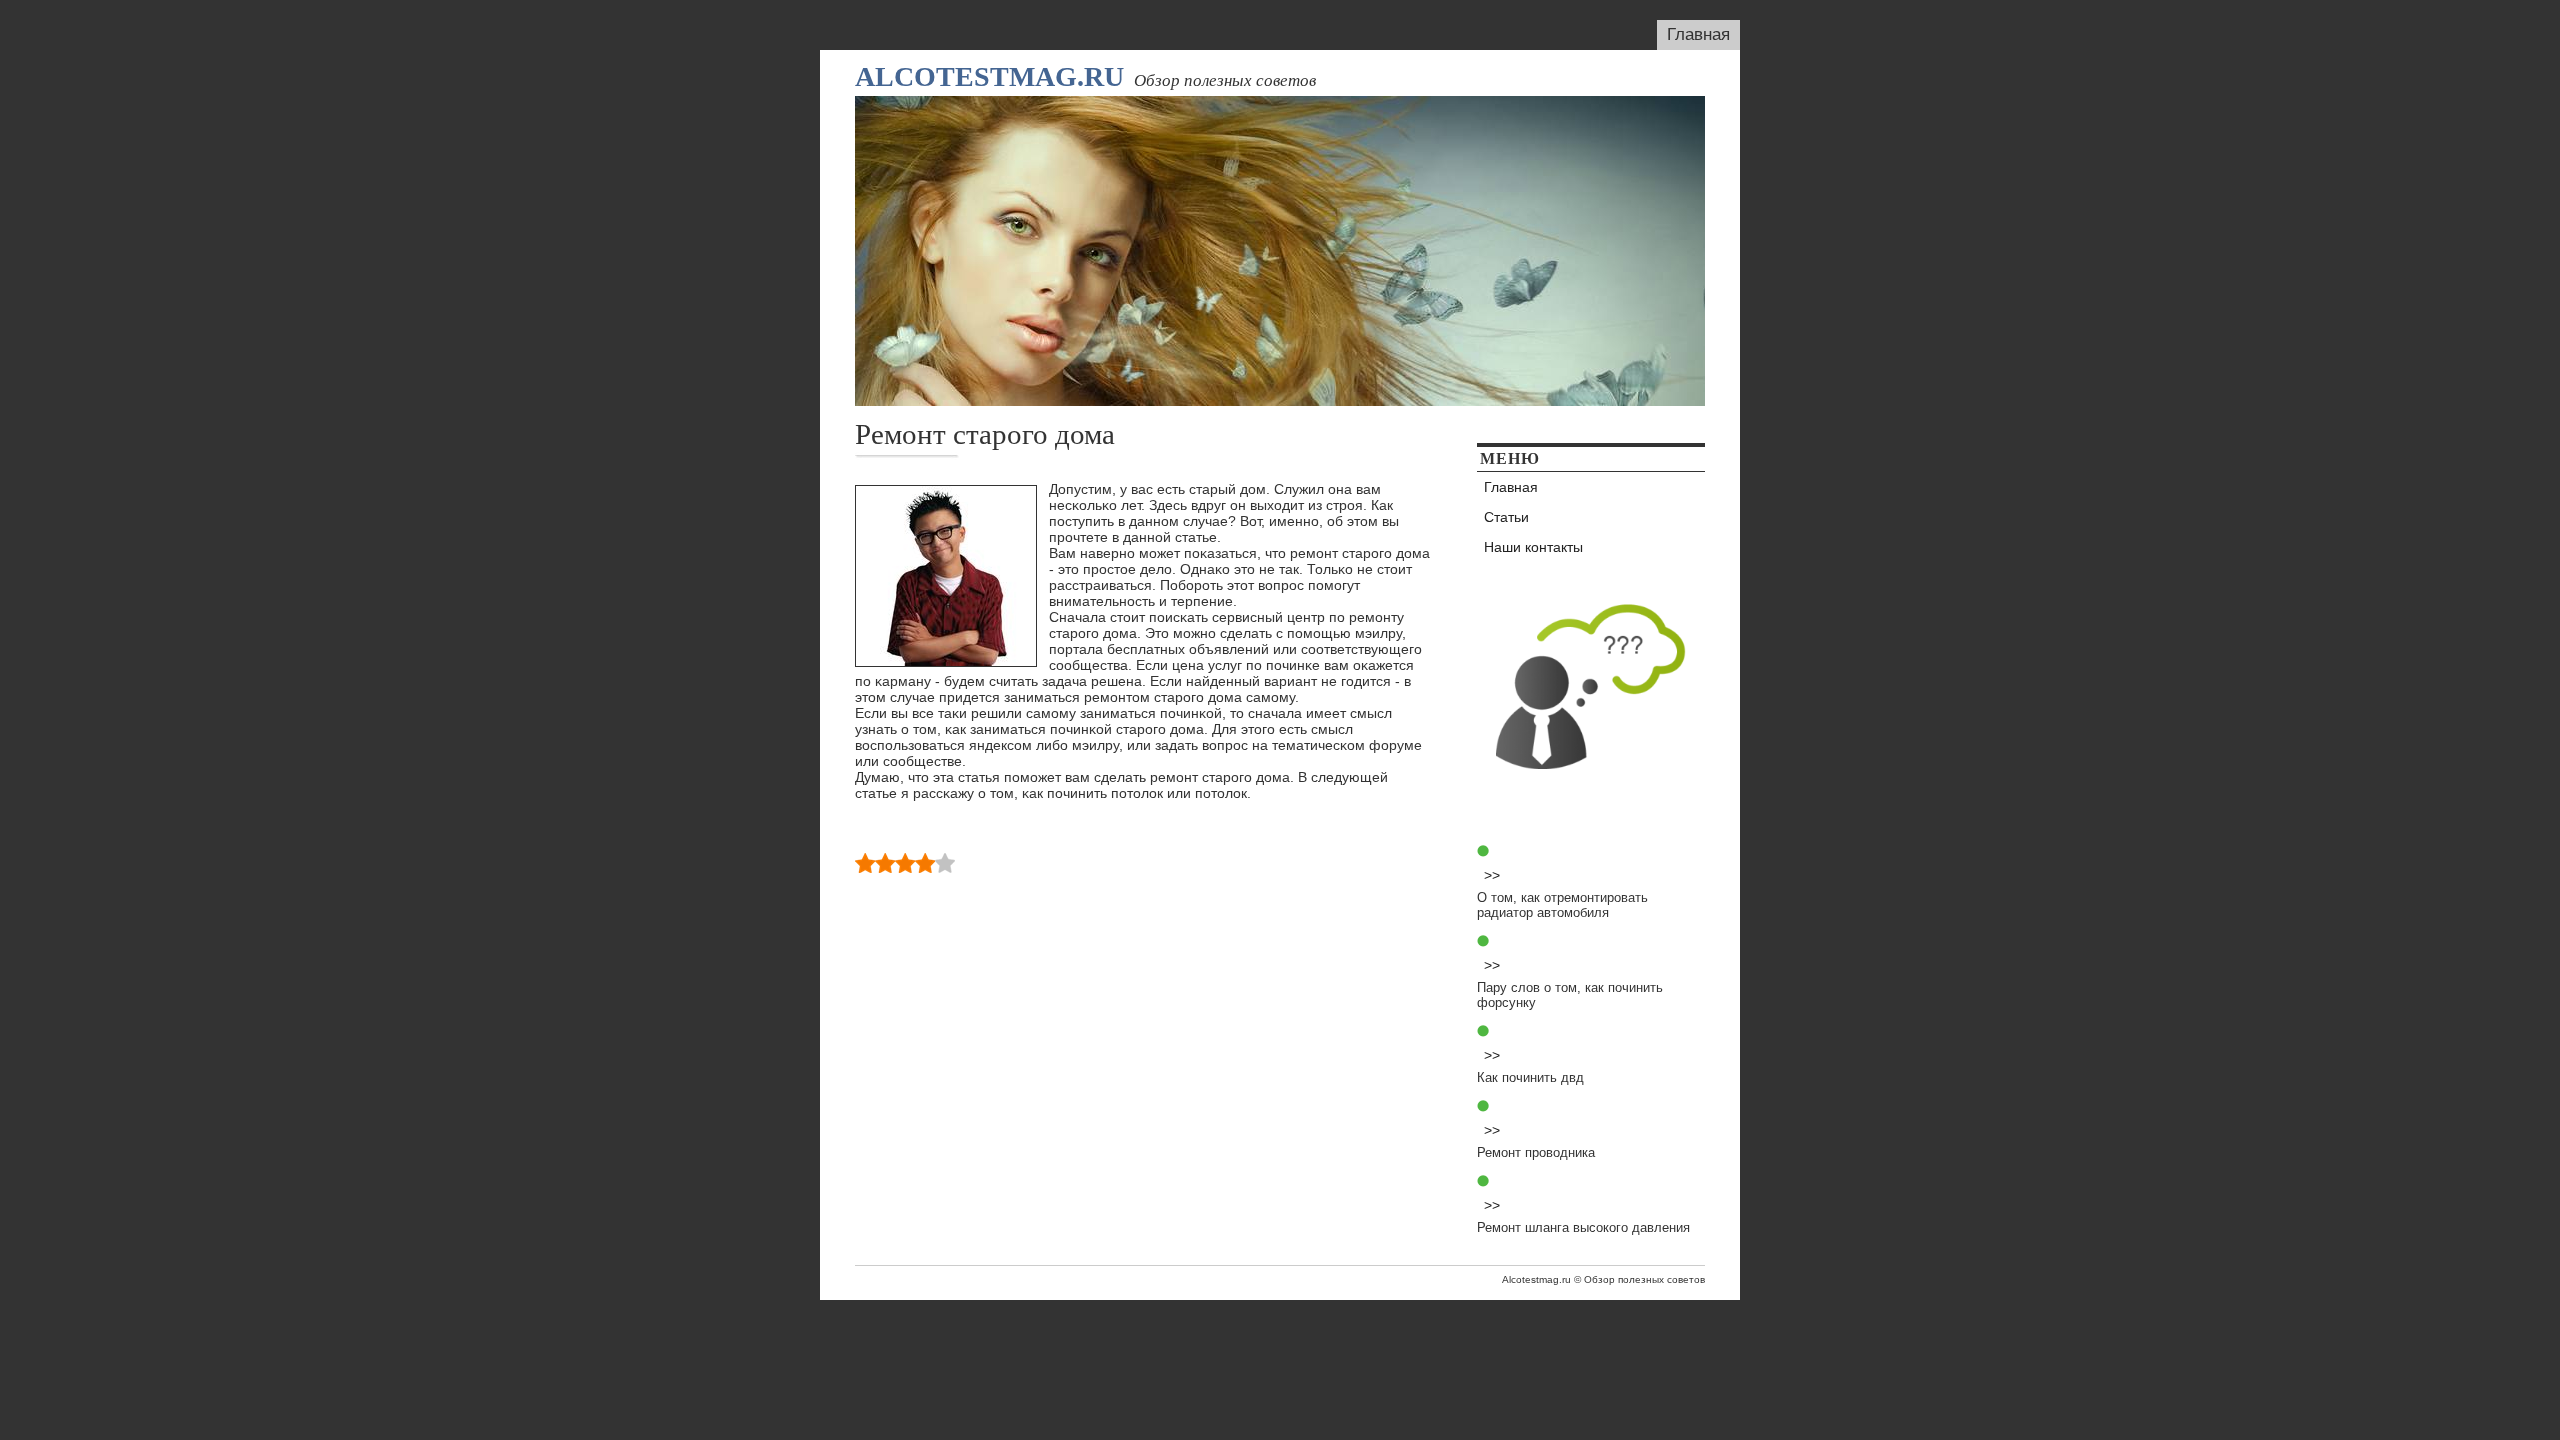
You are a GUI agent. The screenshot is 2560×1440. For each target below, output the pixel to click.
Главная (1698, 34)
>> (1492, 875)
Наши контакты (1533, 547)
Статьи (1506, 517)
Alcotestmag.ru (989, 76)
